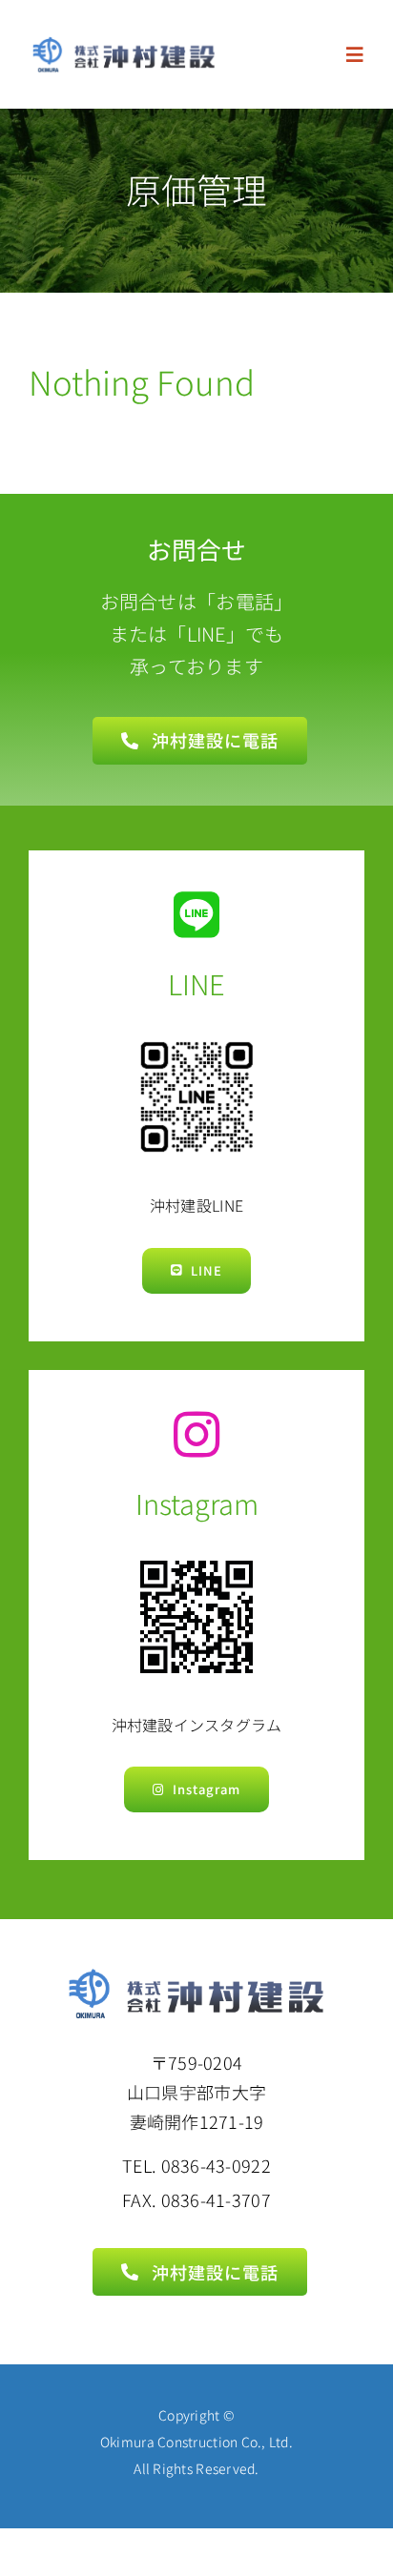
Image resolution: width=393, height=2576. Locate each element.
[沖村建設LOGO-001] (124, 44)
